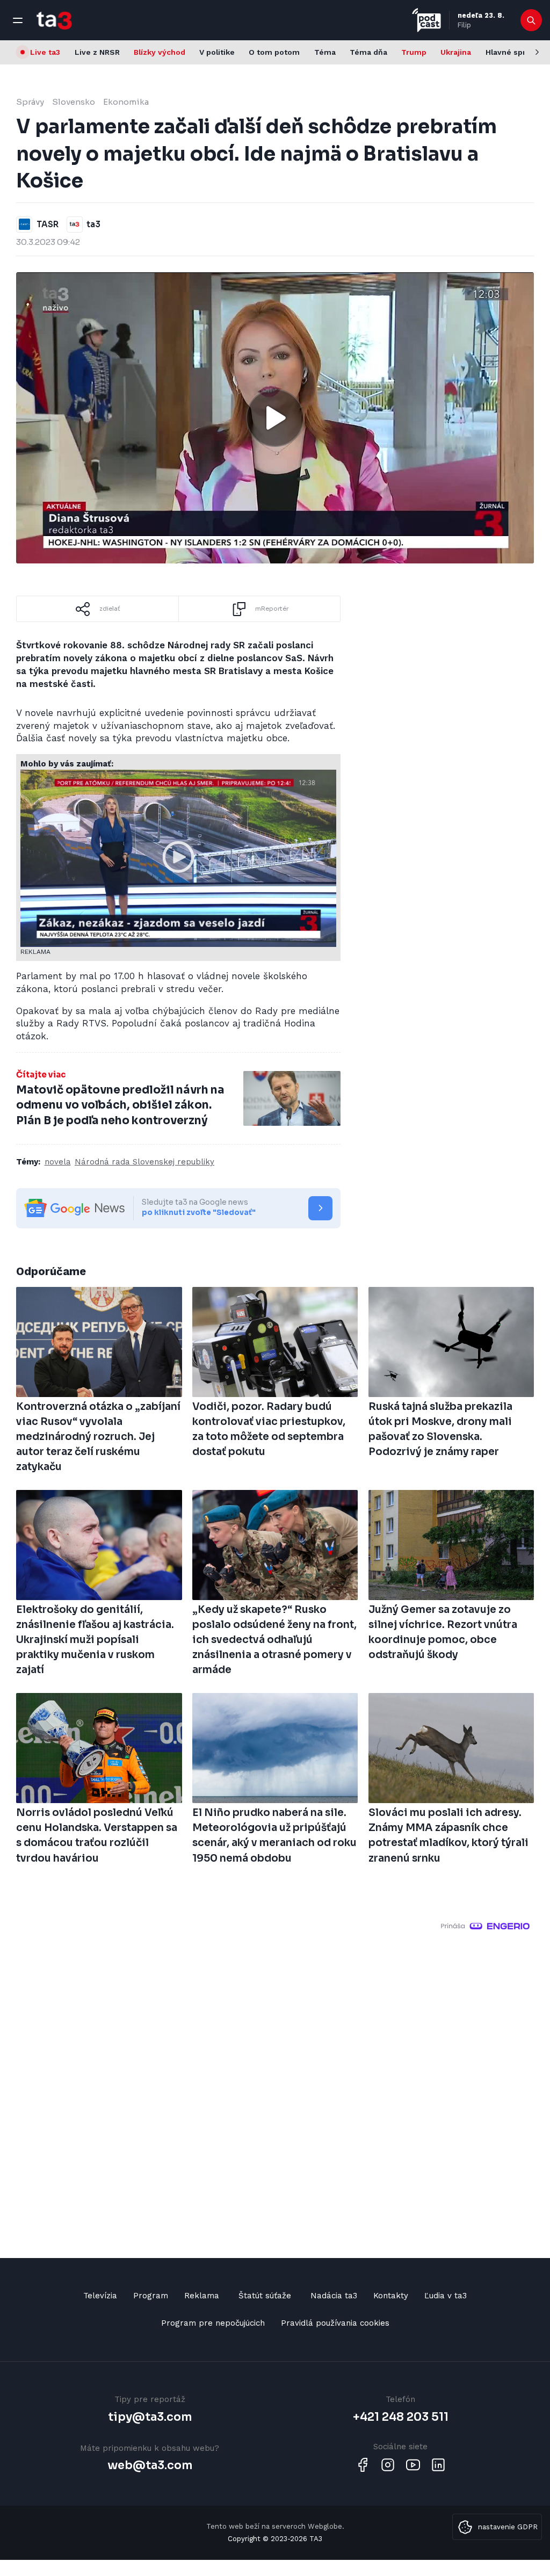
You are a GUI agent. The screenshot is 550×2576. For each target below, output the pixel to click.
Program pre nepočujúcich (213, 2323)
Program (151, 2296)
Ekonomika (126, 102)
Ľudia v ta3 (446, 2296)
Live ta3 (45, 52)
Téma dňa (368, 52)
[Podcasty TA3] (426, 20)
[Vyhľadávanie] (531, 20)
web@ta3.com (150, 2465)
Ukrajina (456, 52)
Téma (325, 52)
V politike (217, 52)
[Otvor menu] (18, 20)
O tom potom (274, 52)
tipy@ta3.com (150, 2417)
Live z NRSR (97, 52)
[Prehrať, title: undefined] (275, 418)
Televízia (100, 2296)
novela (58, 1162)
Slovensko (74, 102)
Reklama (202, 2296)
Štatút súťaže (265, 2296)
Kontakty (391, 2296)
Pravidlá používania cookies (335, 2323)
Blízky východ (160, 52)
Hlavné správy (512, 52)
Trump (414, 52)
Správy (30, 102)
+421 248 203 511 (401, 2417)
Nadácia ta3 (334, 2296)
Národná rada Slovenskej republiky (144, 1162)
